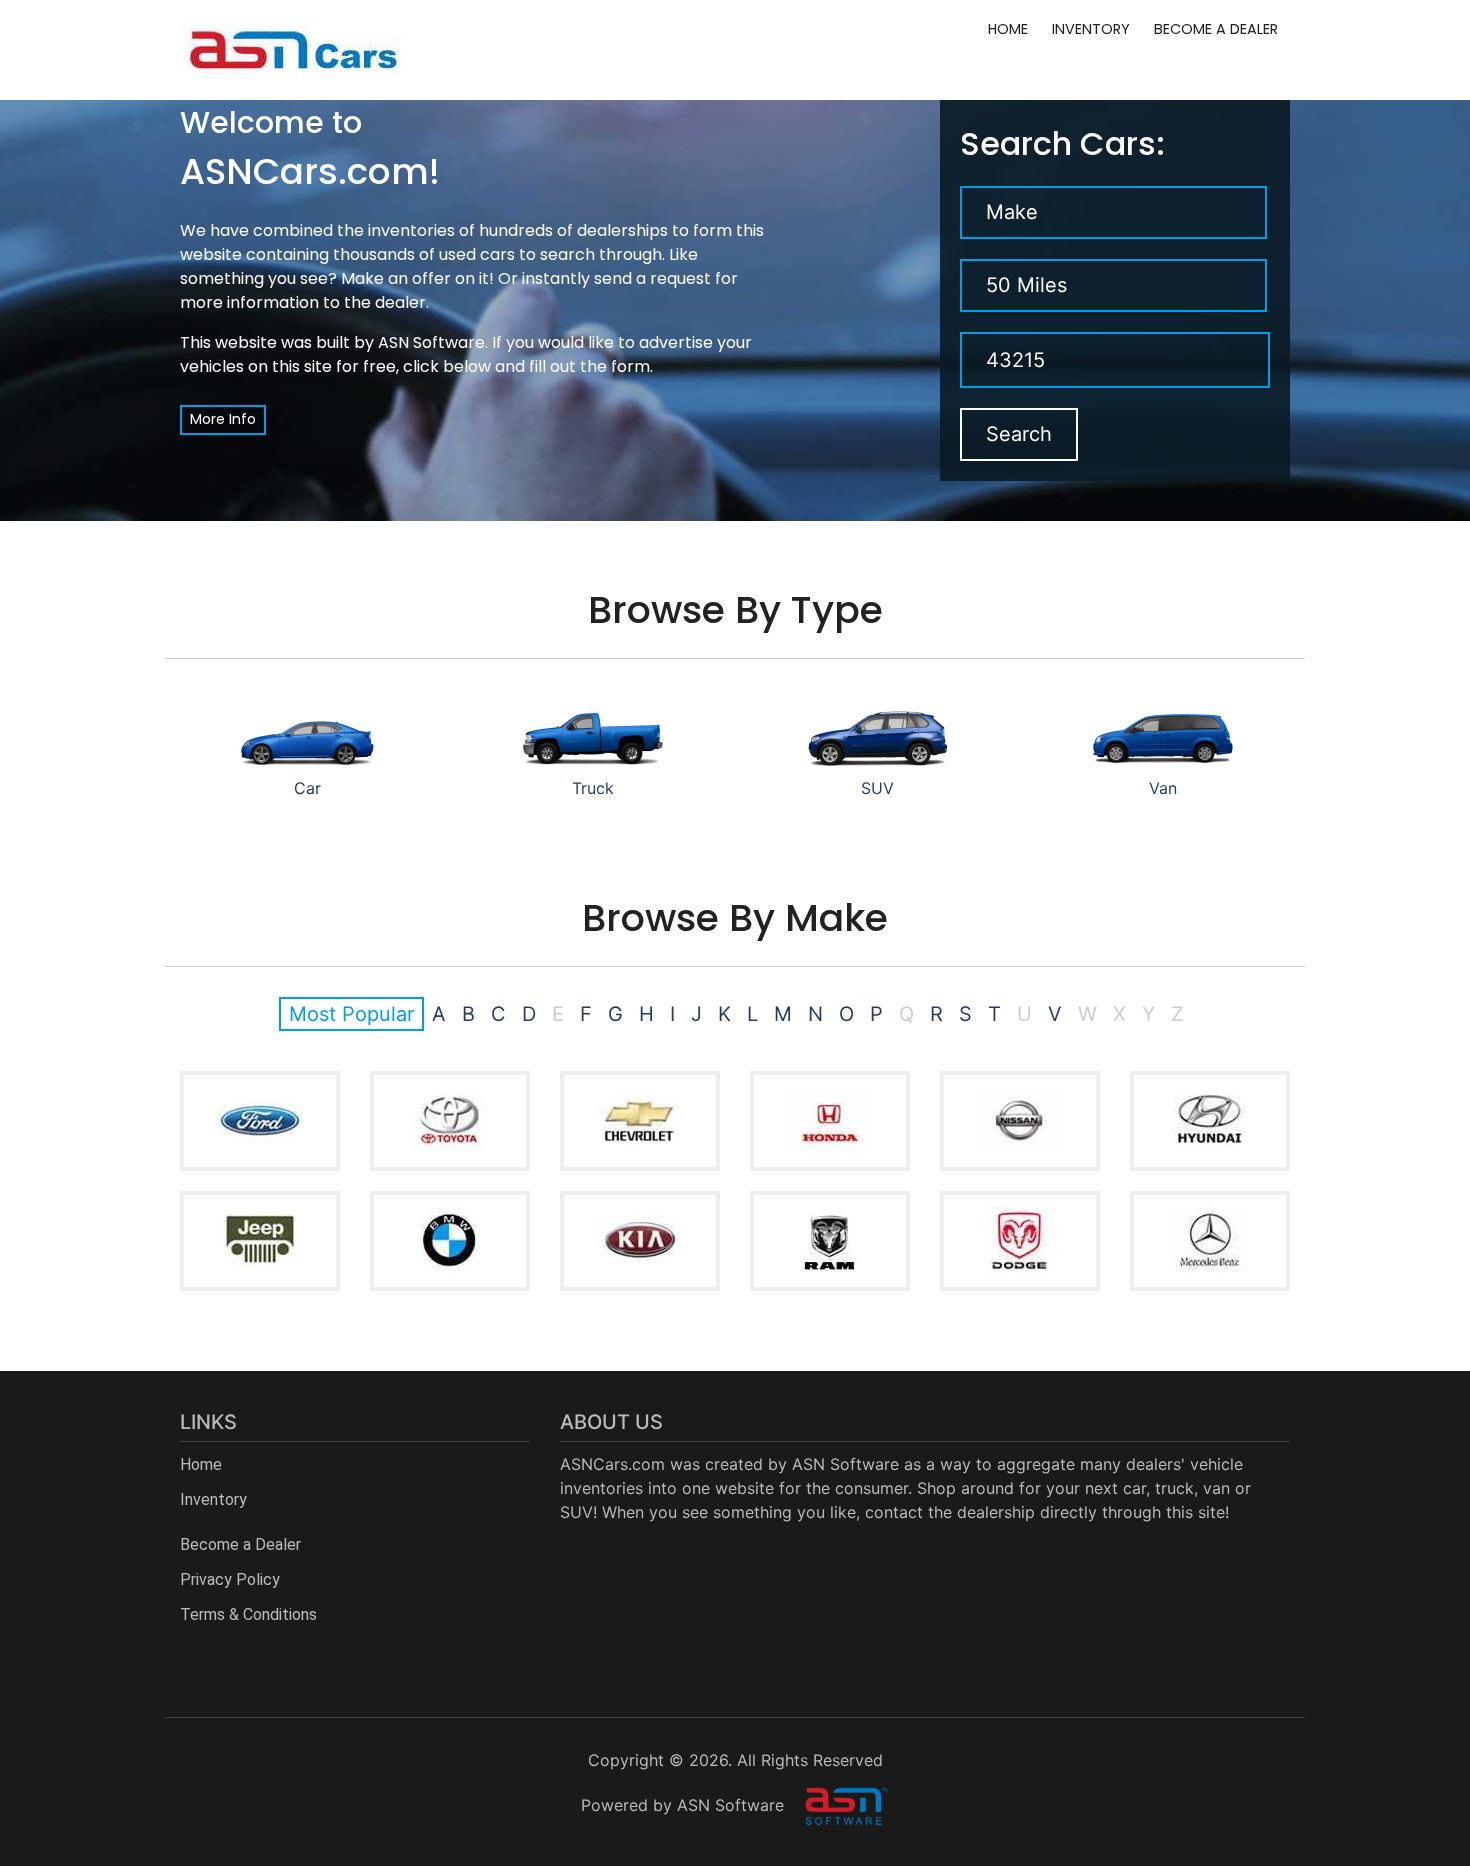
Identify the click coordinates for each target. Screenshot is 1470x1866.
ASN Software (431, 342)
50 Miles (1026, 285)
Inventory (1091, 29)
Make (1012, 212)
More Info (223, 419)
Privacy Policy (230, 1579)
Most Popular (351, 1014)
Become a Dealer (1216, 29)
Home (1008, 29)
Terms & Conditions (248, 1614)
